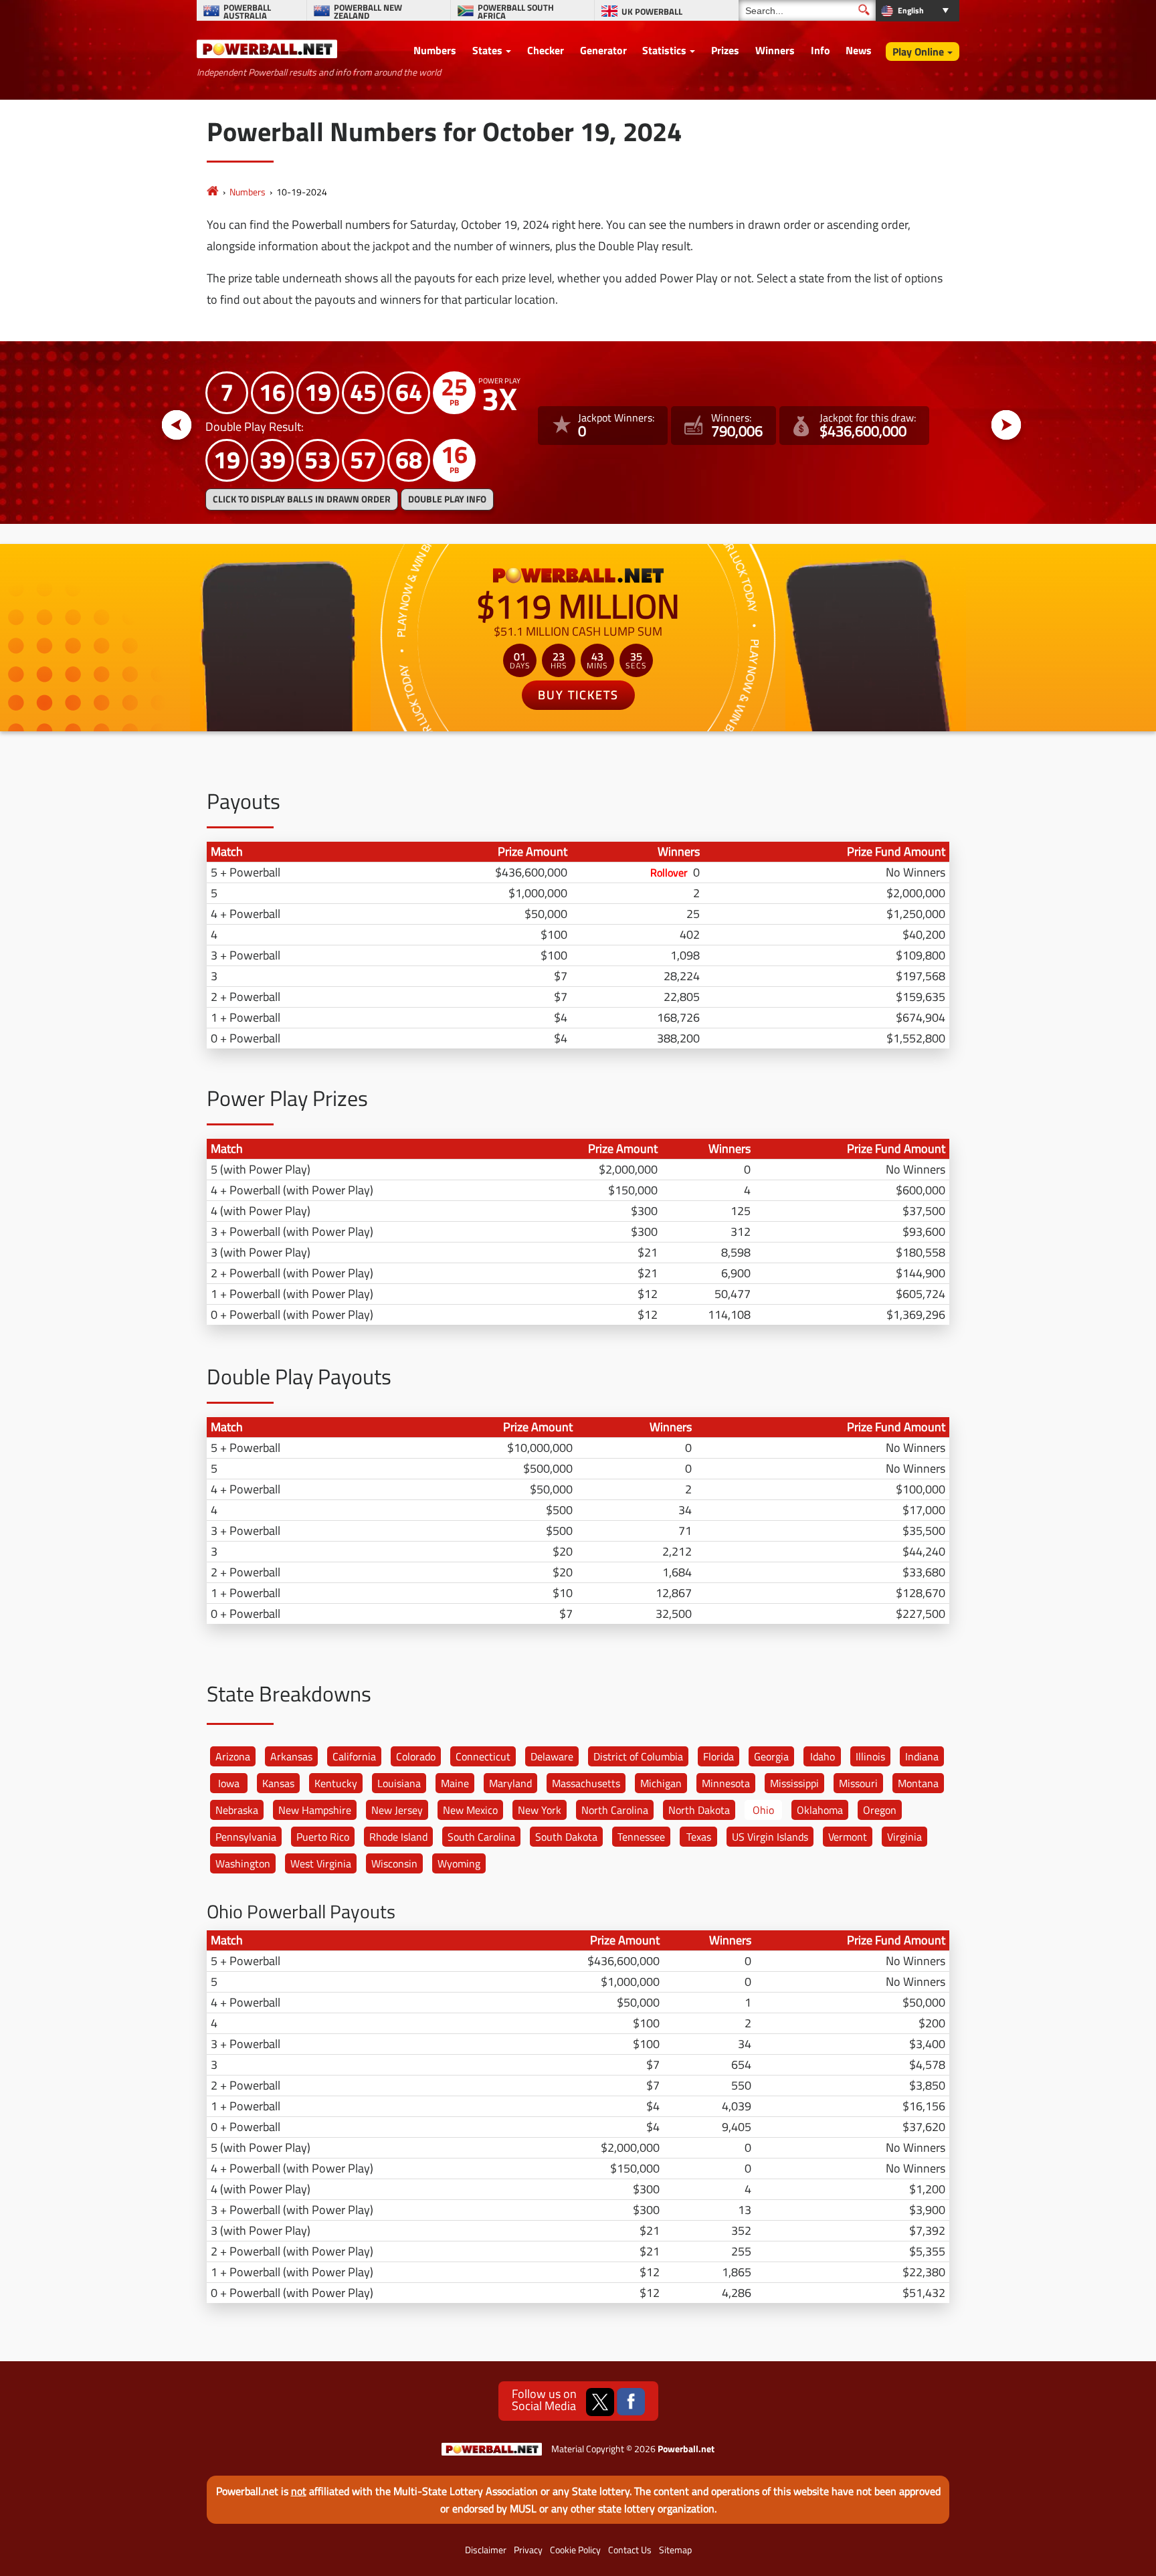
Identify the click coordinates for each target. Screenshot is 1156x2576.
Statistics (664, 50)
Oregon (880, 1810)
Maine (455, 1783)
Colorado (416, 1756)
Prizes (725, 50)
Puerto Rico (323, 1837)
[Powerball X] (600, 2402)
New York (540, 1810)
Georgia (771, 1756)
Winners (775, 50)
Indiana (922, 1756)
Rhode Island (398, 1837)
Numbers (435, 50)
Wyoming (459, 1863)
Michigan (661, 1783)
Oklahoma (820, 1810)
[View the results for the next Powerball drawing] (1006, 426)
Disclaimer (486, 2550)
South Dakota (566, 1837)
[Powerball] (213, 192)
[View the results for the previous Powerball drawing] (177, 426)
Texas (699, 1837)
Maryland (510, 1783)
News (859, 50)
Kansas (278, 1783)
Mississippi (794, 1783)
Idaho (823, 1756)
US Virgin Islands (770, 1837)
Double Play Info (447, 499)
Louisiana (399, 1783)
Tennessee (641, 1837)
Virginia (904, 1837)
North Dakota (699, 1810)
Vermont (848, 1837)
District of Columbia (638, 1756)
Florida (718, 1756)
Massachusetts (586, 1783)
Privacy (528, 2550)
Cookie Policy (575, 2550)
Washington (243, 1863)
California (354, 1756)
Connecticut (483, 1756)
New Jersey (397, 1810)
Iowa (229, 1783)
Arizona (233, 1756)
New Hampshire (315, 1810)
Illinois (870, 1756)
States (487, 50)
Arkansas (291, 1756)
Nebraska (237, 1810)
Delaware (552, 1756)
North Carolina (615, 1810)
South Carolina (481, 1837)
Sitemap (675, 2550)
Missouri (858, 1783)
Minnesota (726, 1783)
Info (821, 50)
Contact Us (630, 2550)
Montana (918, 1783)
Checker (546, 50)
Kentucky (336, 1783)
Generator (603, 50)
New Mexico (470, 1810)
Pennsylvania (246, 1837)
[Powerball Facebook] (631, 2402)
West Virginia (321, 1863)
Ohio (763, 1810)
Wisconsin (394, 1863)
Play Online (918, 52)
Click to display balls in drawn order (302, 499)
